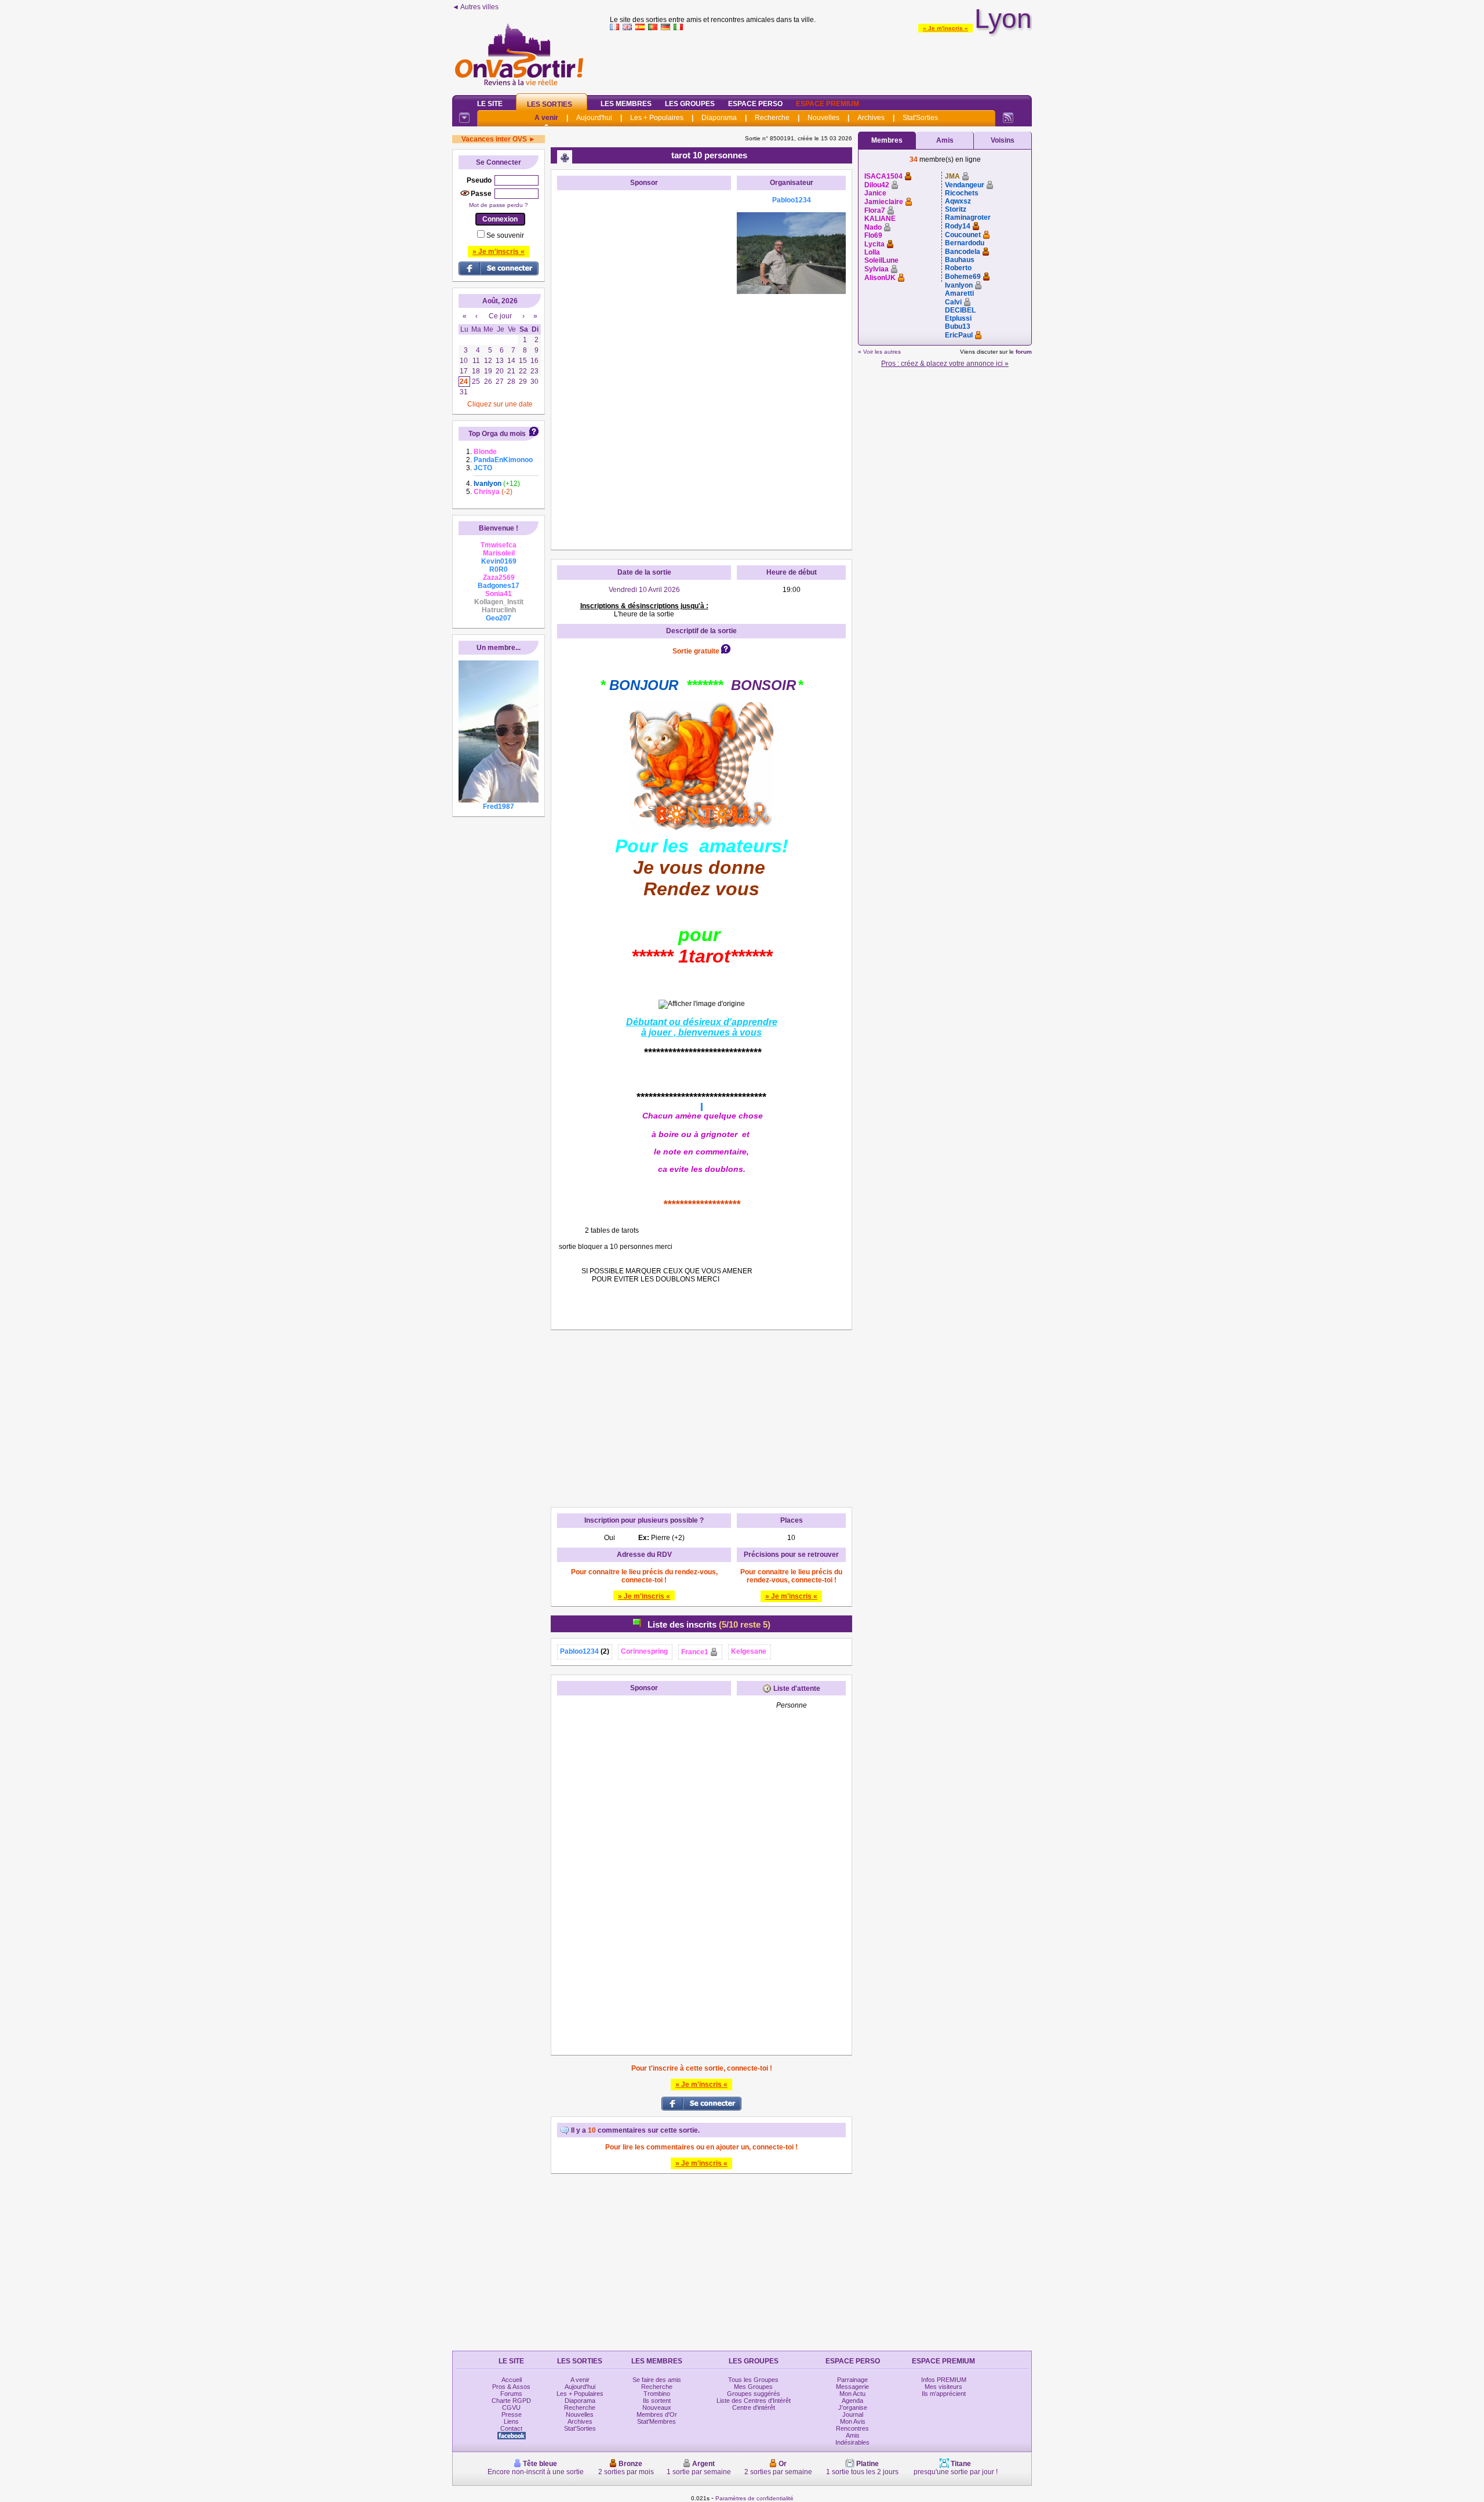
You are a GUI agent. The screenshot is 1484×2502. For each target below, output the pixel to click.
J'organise (853, 2407)
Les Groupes (690, 104)
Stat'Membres (656, 2421)
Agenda (852, 2401)
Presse (512, 2414)
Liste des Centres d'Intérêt (754, 2401)
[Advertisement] (821, 60)
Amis (945, 140)
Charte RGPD (511, 2401)
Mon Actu (852, 2394)
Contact (511, 2428)
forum (1024, 352)
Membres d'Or (657, 2414)
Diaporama (719, 118)
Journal (853, 2414)
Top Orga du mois (497, 434)
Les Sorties (550, 104)
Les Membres (626, 104)
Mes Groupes (753, 2387)
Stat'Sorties (920, 118)
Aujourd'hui (594, 118)
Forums (511, 2394)
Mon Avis (853, 2421)
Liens (511, 2421)
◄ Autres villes (475, 7)
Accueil (512, 2380)
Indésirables (852, 2442)
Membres (887, 140)
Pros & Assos (511, 2387)
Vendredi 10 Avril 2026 (644, 590)
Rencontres (852, 2428)
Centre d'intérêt (754, 2407)
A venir (546, 118)
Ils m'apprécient (944, 2394)
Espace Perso (755, 104)
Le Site (490, 104)
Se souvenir (505, 235)
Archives (871, 118)
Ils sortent (657, 2401)
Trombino (657, 2394)
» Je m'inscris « (945, 28)
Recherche (772, 118)
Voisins (1003, 140)
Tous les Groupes (753, 2380)
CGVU (511, 2407)
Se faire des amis (657, 2380)
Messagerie (852, 2387)
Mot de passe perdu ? (499, 205)
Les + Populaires (657, 118)
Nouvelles (823, 118)
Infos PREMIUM (944, 2380)
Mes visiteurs (943, 2387)
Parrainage (852, 2380)
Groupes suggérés (754, 2394)
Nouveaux (657, 2407)
